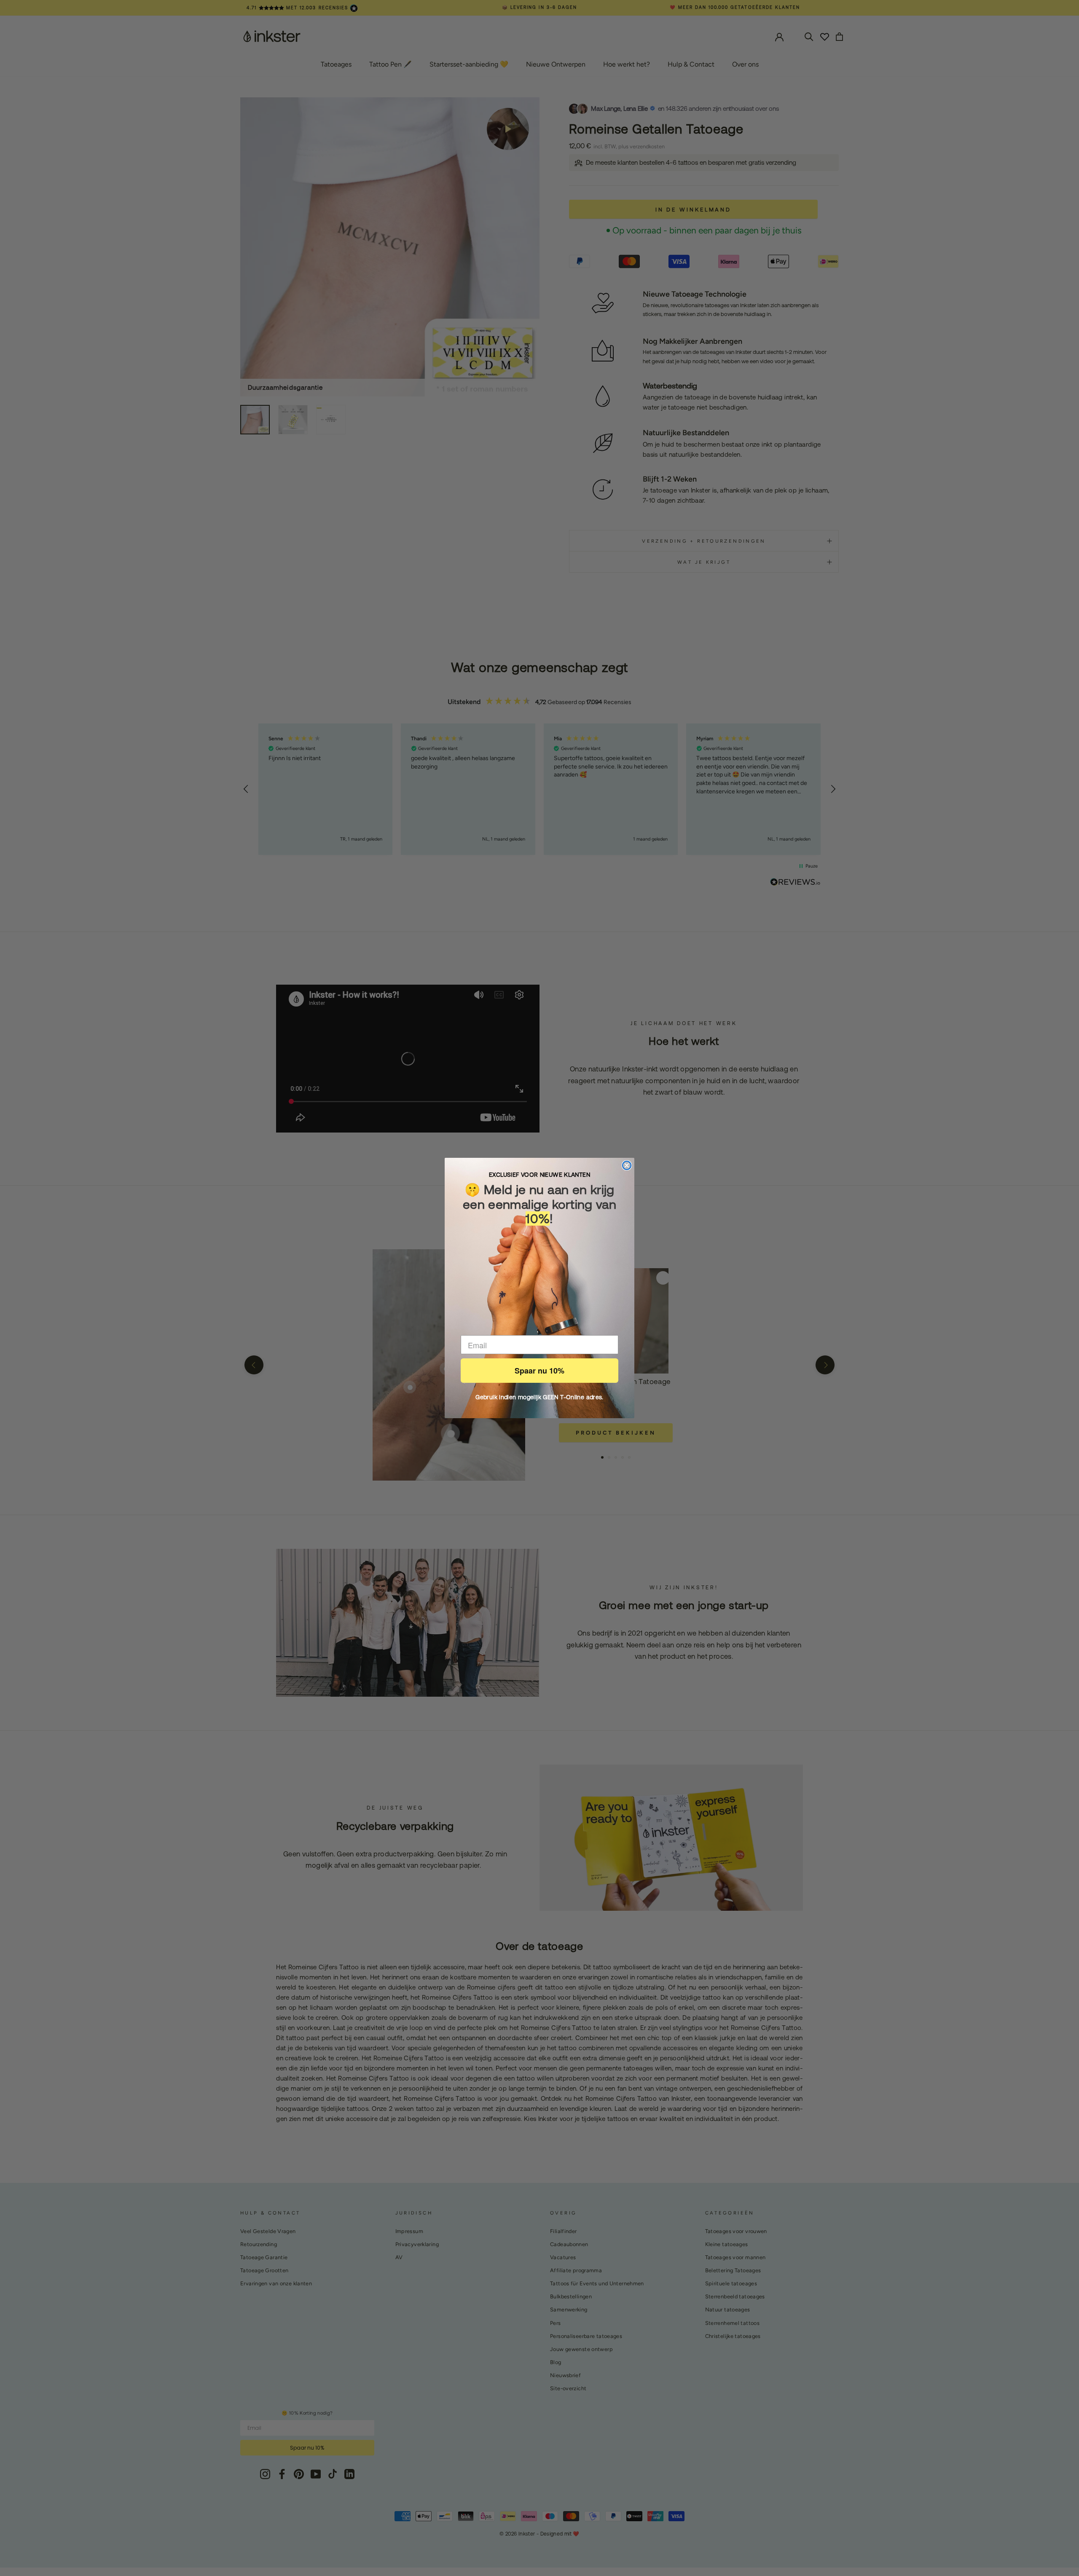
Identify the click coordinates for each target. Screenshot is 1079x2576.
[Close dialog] (627, 1165)
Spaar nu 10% (539, 1371)
